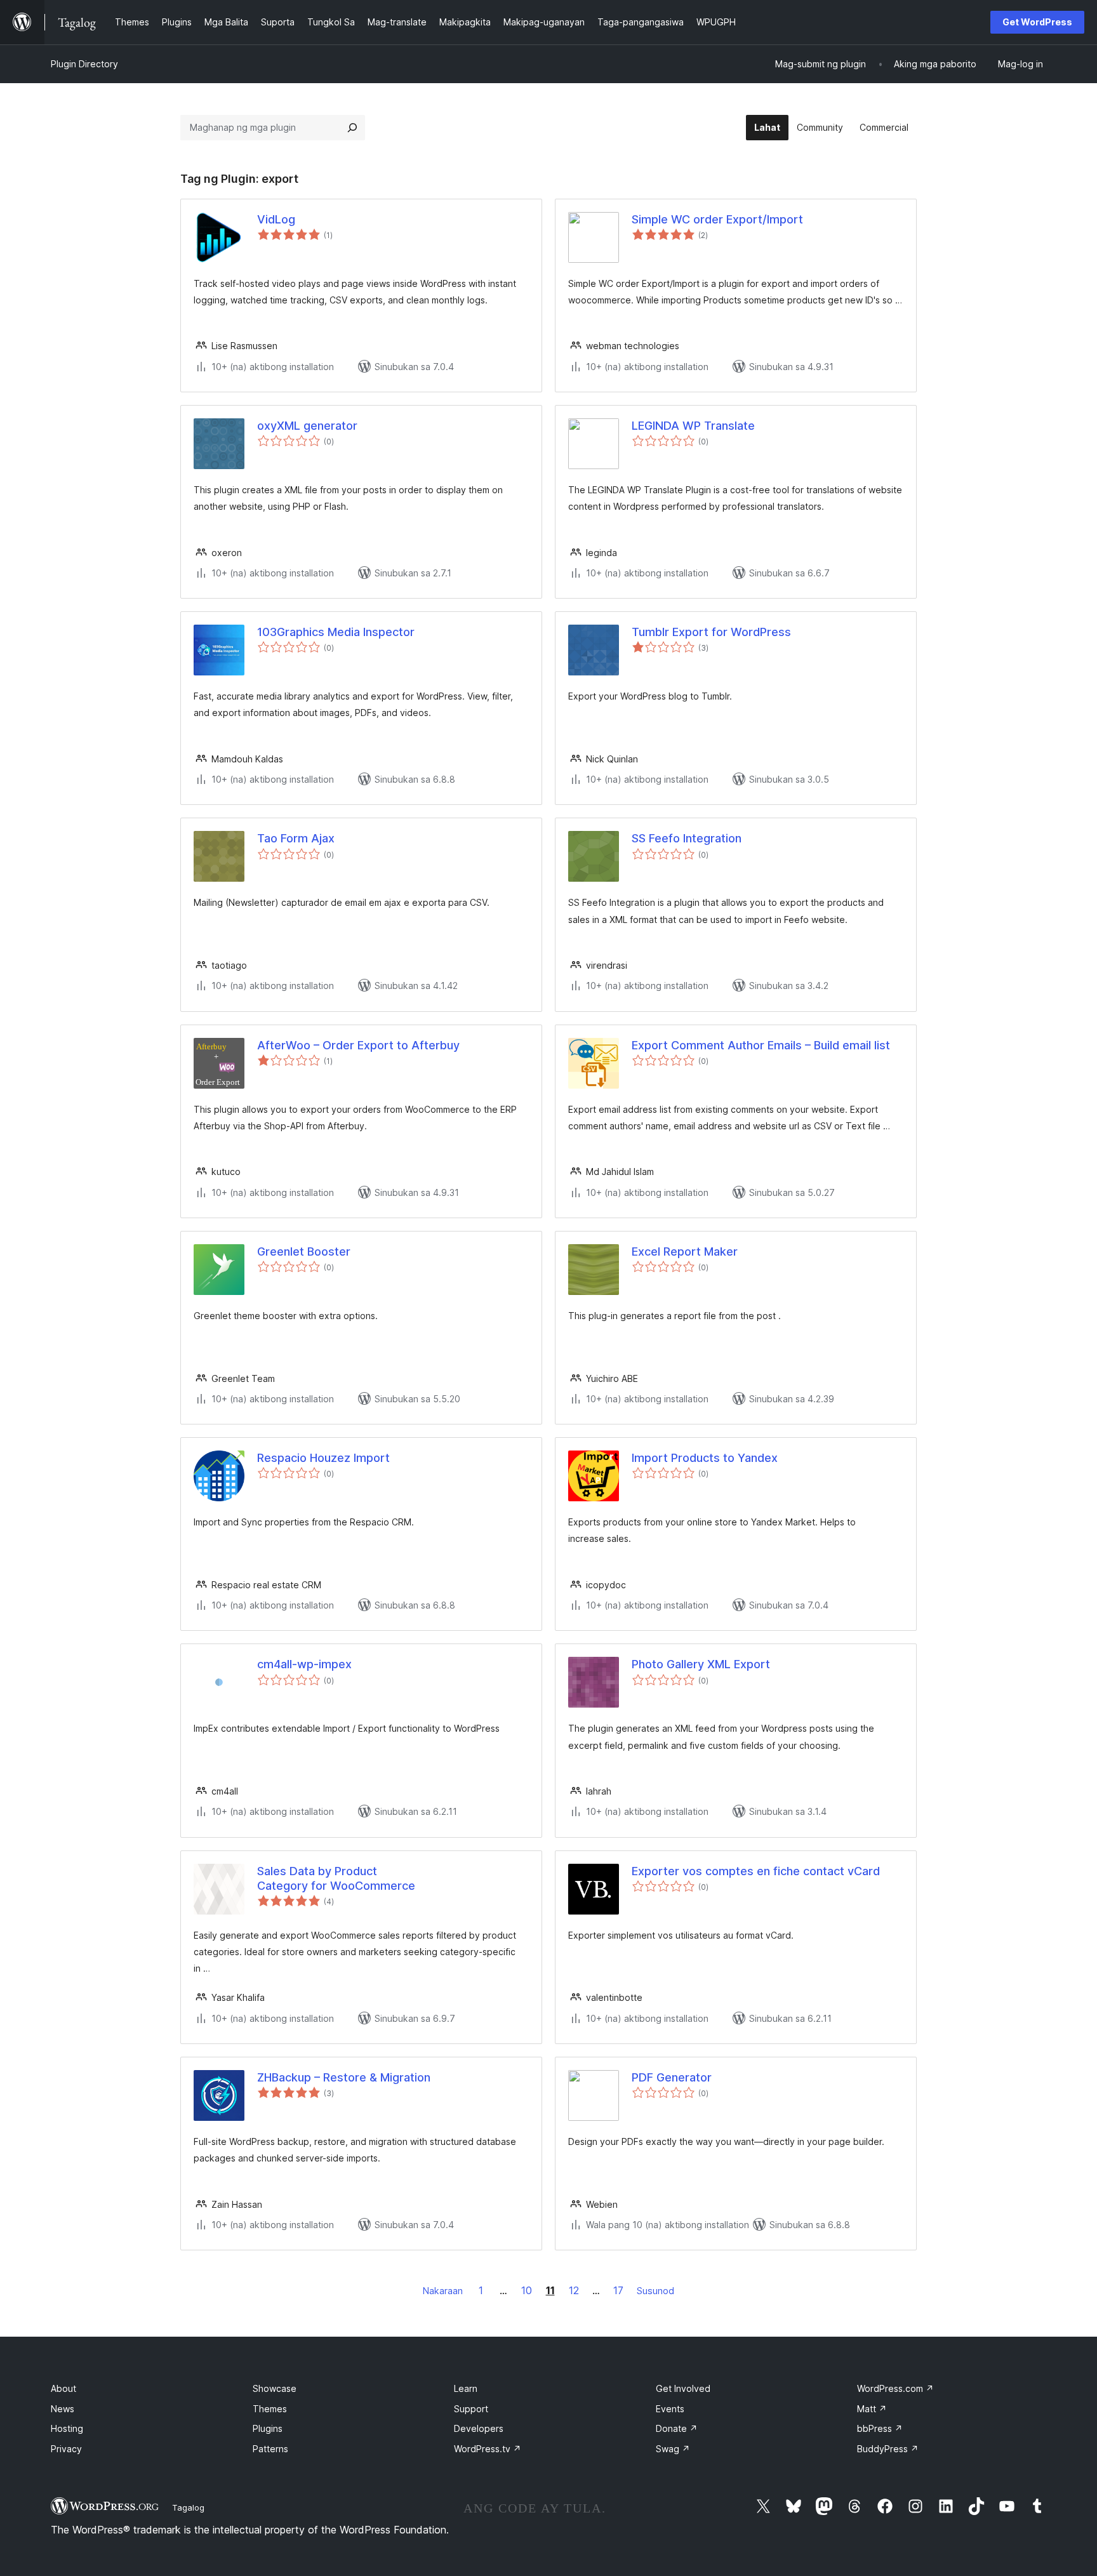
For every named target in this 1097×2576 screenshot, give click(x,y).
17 (618, 2290)
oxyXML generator (307, 426)
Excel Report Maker (685, 1251)
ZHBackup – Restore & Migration (344, 2077)
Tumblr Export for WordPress (711, 632)
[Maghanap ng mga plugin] (352, 128)
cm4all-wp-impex (304, 1664)
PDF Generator (672, 2077)
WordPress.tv (488, 2449)
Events (670, 2409)
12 (574, 2290)
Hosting (67, 2428)
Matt (872, 2409)
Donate (677, 2428)
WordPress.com (895, 2388)
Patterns (270, 2449)
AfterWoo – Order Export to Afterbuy (358, 1045)
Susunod (655, 2291)
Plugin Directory (84, 64)
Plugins (268, 2428)
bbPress (880, 2428)
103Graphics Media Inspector (336, 632)
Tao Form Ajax (296, 838)
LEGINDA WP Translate (693, 426)
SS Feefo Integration (687, 838)
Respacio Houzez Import (323, 1458)
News (63, 2409)
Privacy (66, 2449)
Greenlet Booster (304, 1251)
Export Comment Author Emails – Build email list (761, 1045)
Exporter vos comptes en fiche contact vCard (756, 1871)
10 (527, 2290)
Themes (270, 2409)
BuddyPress (888, 2449)
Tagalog (188, 2507)
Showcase (275, 2388)
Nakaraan (443, 2291)
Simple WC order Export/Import (717, 219)
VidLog (276, 219)
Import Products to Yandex (705, 1458)
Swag (673, 2449)
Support (471, 2409)
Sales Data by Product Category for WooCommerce (336, 1878)
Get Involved (683, 2388)
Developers (479, 2428)
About (63, 2388)
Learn (466, 2388)
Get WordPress (1037, 22)
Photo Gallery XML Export (701, 1664)
